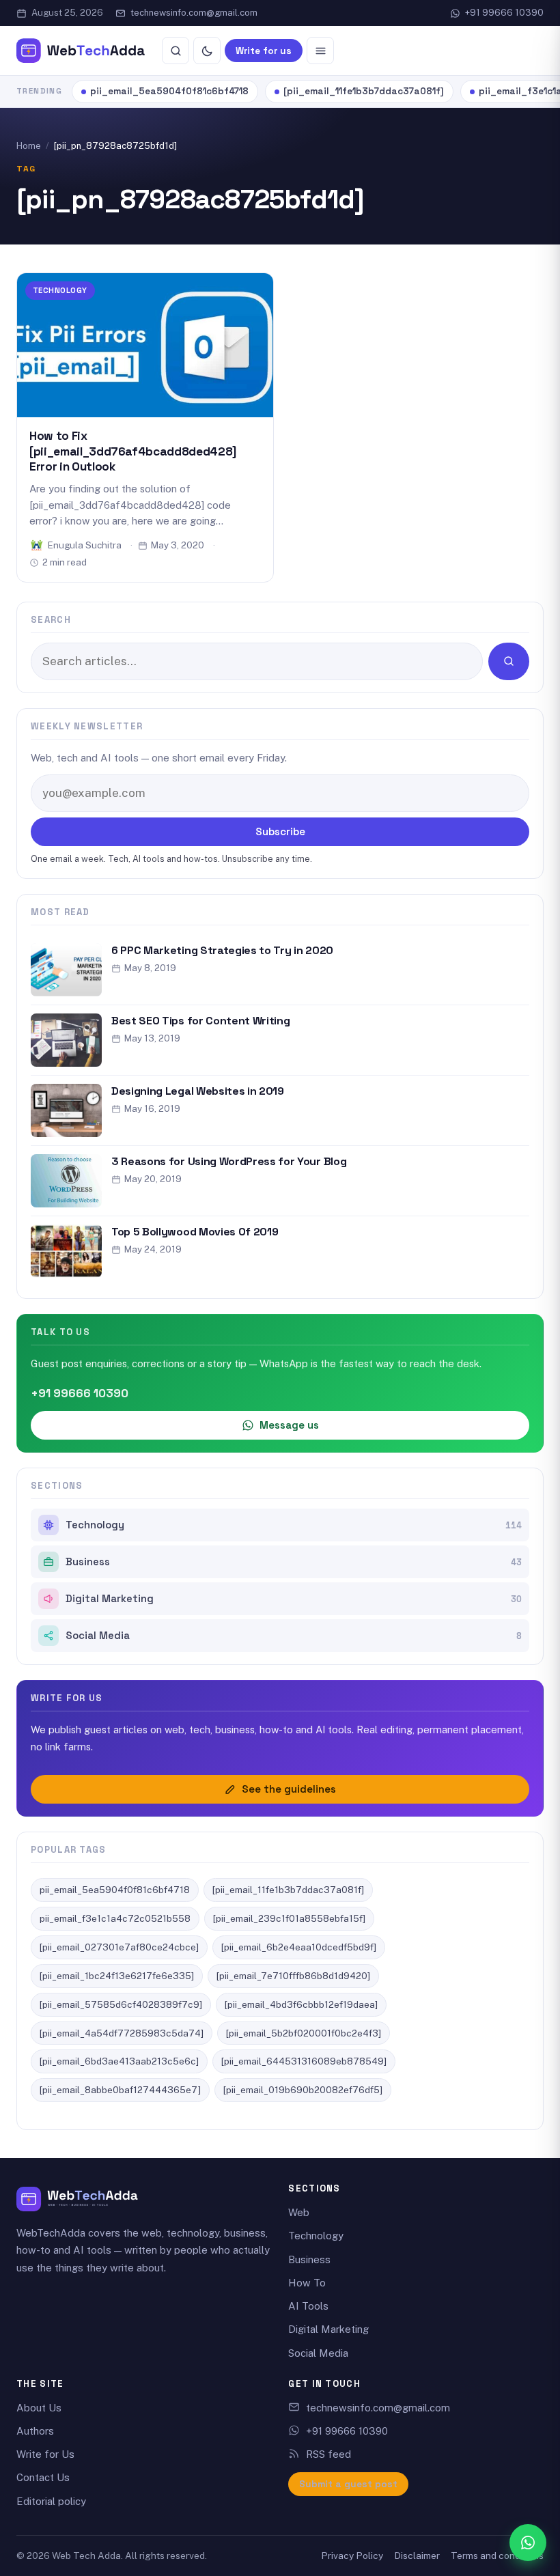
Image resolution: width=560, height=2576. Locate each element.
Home (29, 146)
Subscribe (280, 831)
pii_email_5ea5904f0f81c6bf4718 (169, 91)
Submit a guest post (348, 2484)
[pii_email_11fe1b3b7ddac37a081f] (364, 91)
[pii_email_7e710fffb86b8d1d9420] (293, 1976)
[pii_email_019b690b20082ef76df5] (303, 2090)
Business (294, 1562)
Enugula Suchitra (85, 545)
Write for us (264, 51)
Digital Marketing (294, 1599)
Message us (289, 1425)
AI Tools (308, 2306)
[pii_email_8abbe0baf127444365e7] (120, 2090)
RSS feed (328, 2454)
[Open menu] (320, 51)
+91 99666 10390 (504, 13)
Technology (60, 290)
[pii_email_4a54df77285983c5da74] (122, 2033)
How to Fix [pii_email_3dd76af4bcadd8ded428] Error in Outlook (133, 451)
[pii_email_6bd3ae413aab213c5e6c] (119, 2061)
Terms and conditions (497, 2556)
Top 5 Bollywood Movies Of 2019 (195, 1232)
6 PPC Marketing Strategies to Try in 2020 (222, 950)
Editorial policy (51, 2501)
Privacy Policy (352, 2556)
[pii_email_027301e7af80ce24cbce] (119, 1947)
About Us (39, 2408)
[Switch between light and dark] (207, 51)
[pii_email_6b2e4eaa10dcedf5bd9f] (299, 1947)
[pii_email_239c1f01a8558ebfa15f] (289, 1918)
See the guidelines (289, 1789)
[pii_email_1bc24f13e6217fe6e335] (117, 1976)
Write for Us (45, 2454)
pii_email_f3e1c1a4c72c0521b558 (115, 1918)
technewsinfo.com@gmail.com (194, 13)
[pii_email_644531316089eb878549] (304, 2061)
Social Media (294, 1636)
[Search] (176, 51)
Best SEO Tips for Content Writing (200, 1021)
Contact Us (43, 2477)
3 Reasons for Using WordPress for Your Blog (229, 1161)
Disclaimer (417, 2556)
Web (299, 2212)
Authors (35, 2431)
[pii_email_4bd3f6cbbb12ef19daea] (301, 2004)
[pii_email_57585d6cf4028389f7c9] (121, 2004)
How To (307, 2283)
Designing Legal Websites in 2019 (198, 1091)
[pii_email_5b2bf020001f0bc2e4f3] (304, 2033)
